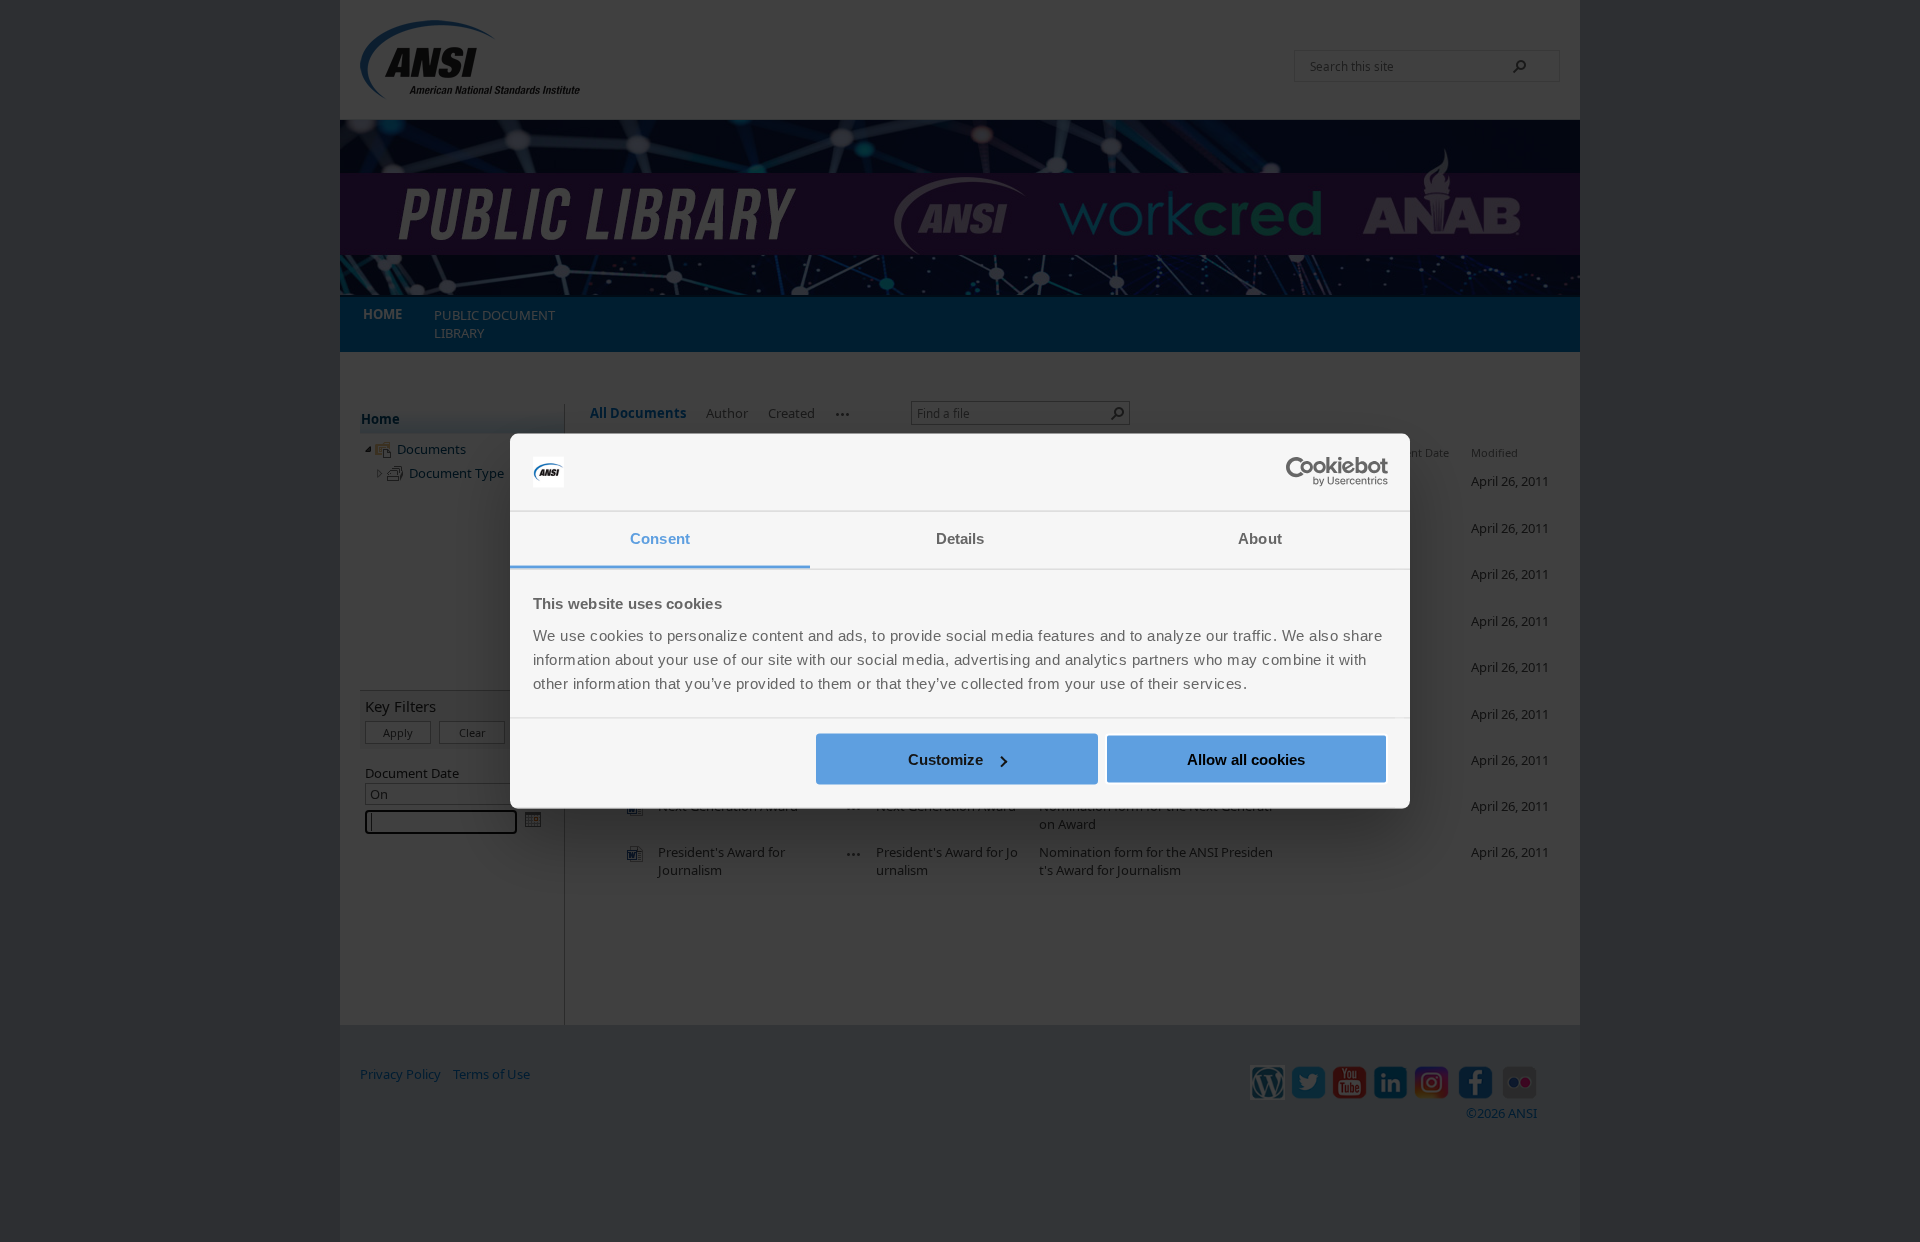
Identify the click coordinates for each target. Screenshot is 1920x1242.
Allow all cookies (1246, 759)
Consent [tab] (660, 537)
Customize (945, 759)
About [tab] (1260, 537)
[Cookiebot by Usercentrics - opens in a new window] (1300, 472)
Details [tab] (960, 537)
